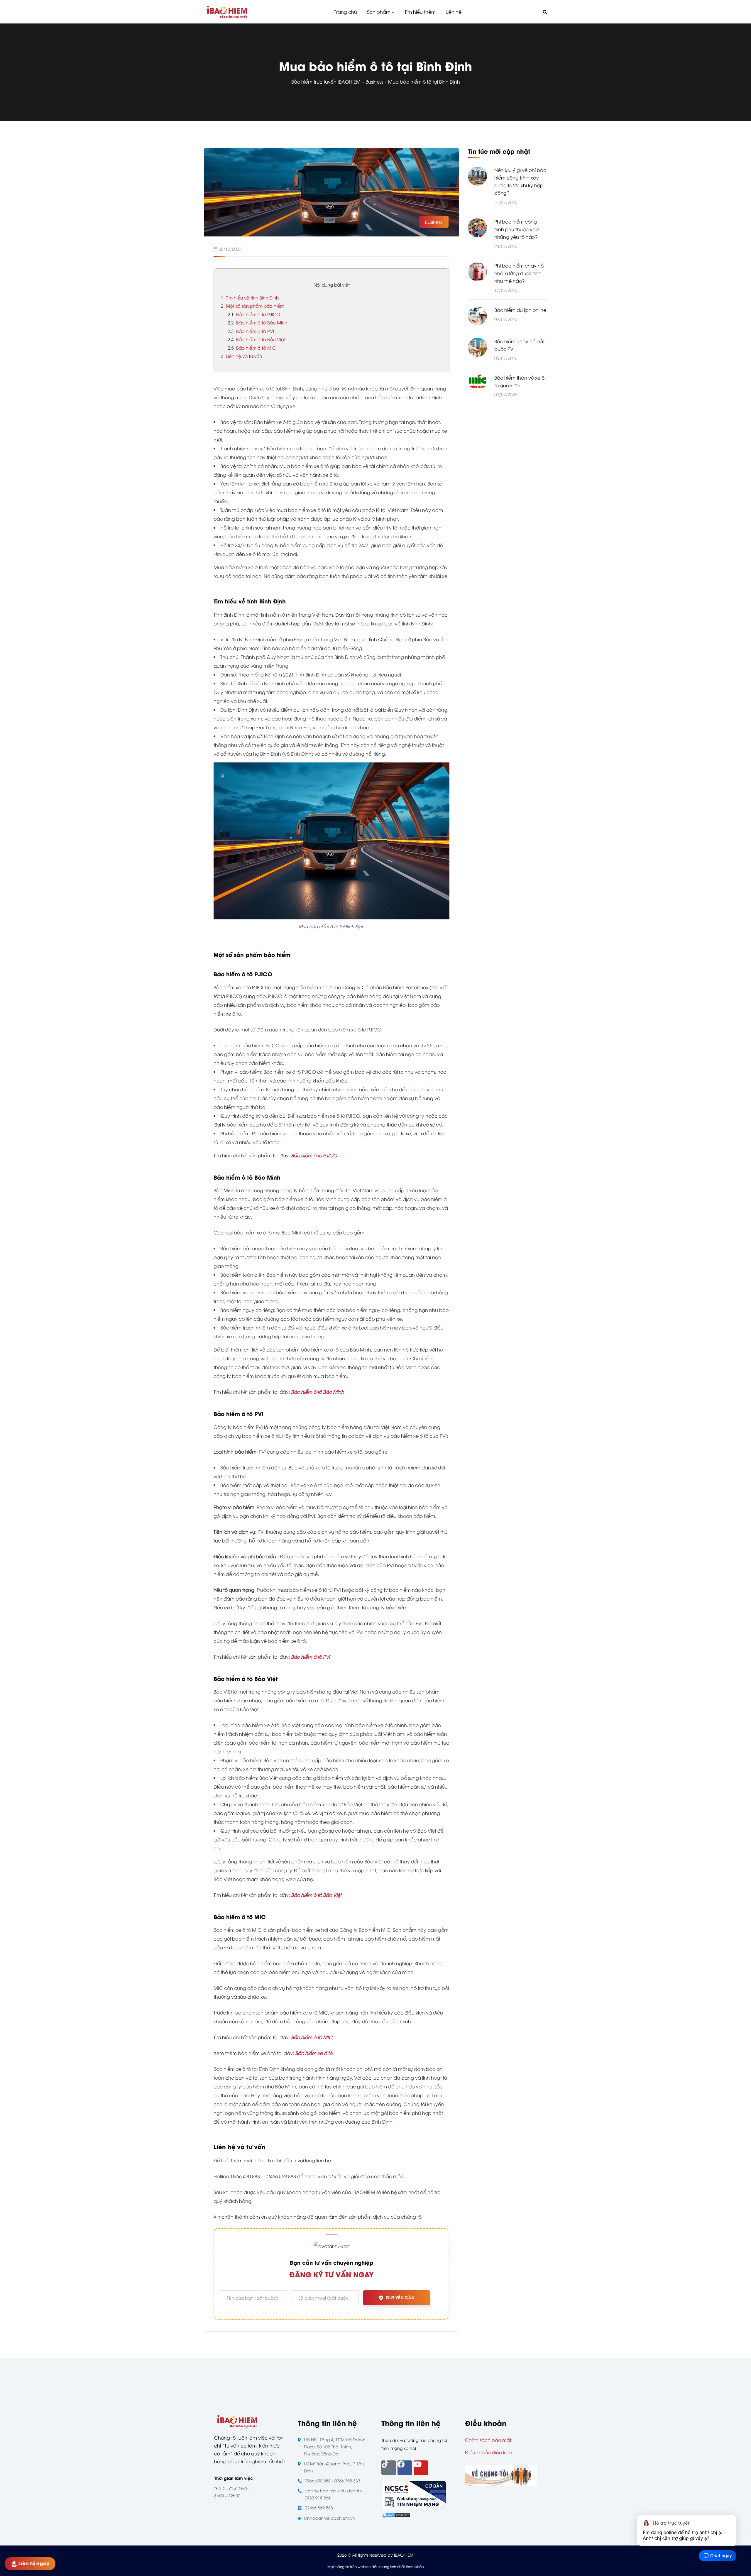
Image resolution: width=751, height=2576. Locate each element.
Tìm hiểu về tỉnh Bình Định (250, 297)
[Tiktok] (389, 2468)
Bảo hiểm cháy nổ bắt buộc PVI (519, 345)
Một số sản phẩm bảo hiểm (253, 306)
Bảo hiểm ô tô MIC (252, 348)
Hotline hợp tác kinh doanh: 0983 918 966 (333, 2494)
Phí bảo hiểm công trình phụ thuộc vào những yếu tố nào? (516, 229)
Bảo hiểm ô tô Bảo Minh (257, 322)
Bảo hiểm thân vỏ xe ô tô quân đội (519, 381)
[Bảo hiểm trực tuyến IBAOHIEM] (226, 12)
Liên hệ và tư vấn (241, 356)
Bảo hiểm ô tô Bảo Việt (257, 339)
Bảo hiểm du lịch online (520, 309)
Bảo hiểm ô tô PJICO (254, 314)
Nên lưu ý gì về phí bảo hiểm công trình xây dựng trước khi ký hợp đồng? (520, 181)
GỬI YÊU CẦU (400, 2298)
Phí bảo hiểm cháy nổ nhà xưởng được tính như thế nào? (519, 273)
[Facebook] (405, 2468)
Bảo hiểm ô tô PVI (251, 331)
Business (374, 82)
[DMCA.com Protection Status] (396, 2515)
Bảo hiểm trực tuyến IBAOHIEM (326, 82)
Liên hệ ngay (35, 2564)
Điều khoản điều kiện (489, 2452)
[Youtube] (421, 2468)
